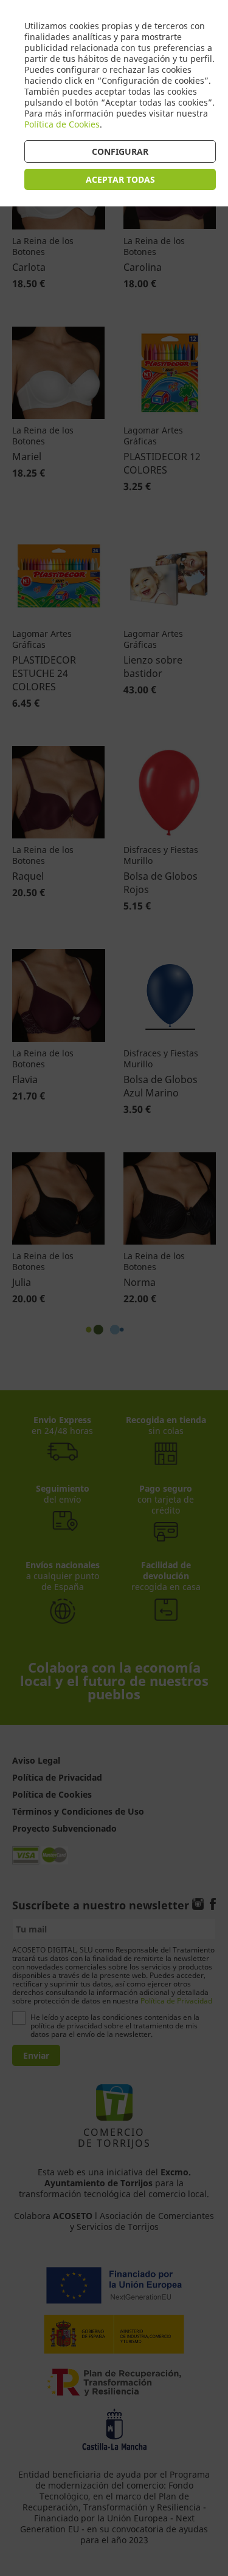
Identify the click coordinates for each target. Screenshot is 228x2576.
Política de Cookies (62, 124)
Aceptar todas (120, 179)
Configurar (120, 151)
